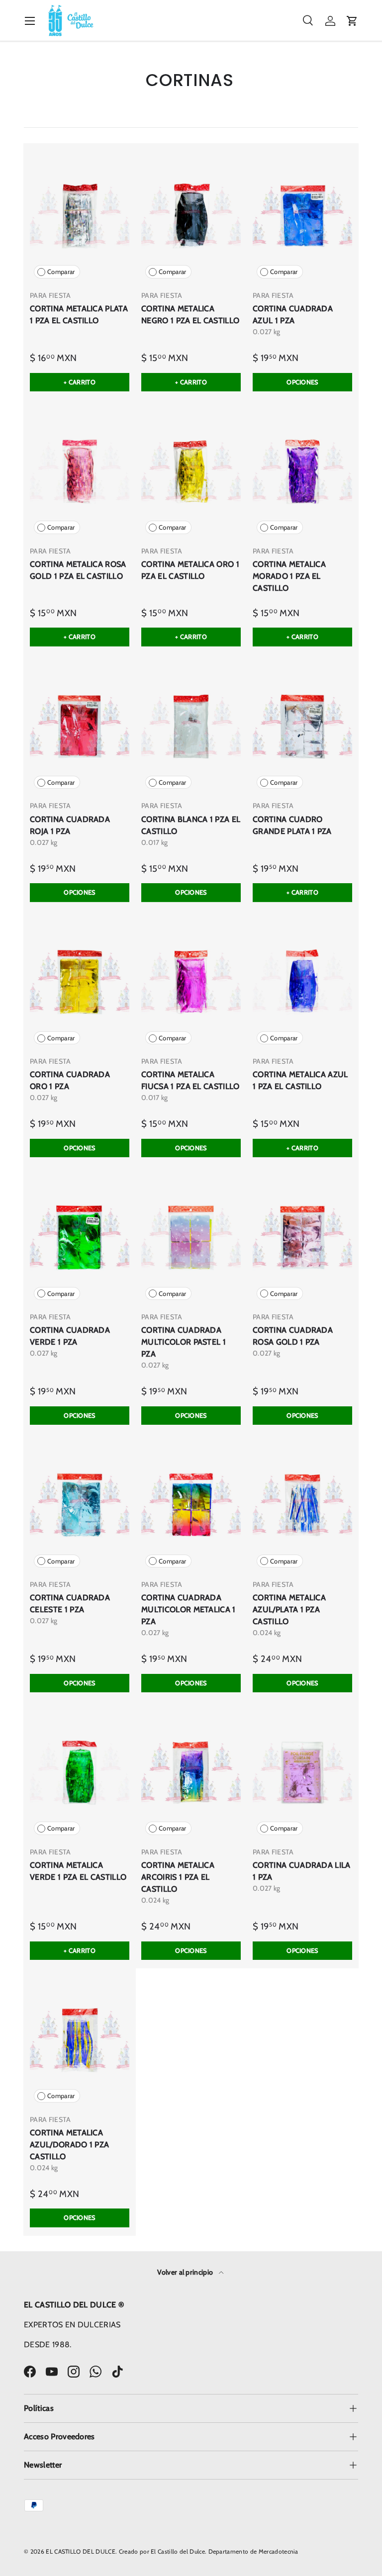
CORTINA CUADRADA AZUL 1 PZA (293, 315)
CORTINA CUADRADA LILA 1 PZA (302, 1871)
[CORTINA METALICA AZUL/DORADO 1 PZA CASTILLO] (80, 2040)
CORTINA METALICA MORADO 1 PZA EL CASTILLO (289, 576)
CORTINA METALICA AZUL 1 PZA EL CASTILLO (300, 1080)
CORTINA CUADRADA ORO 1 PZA (70, 1080)
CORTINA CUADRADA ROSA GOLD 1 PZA (293, 1336)
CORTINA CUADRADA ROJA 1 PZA (70, 825)
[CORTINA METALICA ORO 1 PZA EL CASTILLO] (191, 472)
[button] (352, 21)
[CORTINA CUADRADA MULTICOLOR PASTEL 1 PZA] (191, 1238)
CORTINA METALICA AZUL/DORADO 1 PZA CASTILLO (69, 2145)
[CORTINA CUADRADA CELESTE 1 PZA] (80, 1505)
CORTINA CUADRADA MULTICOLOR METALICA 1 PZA (189, 1610)
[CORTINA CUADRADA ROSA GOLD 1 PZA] (302, 1238)
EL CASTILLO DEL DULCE (81, 2551)
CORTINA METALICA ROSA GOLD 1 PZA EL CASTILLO (78, 570)
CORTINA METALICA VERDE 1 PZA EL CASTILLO (78, 1871)
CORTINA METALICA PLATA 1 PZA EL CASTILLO (79, 315)
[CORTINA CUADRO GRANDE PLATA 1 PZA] (302, 727)
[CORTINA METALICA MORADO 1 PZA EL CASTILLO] (302, 472)
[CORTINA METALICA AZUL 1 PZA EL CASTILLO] (302, 982)
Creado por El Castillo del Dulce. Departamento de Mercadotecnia (209, 2551)
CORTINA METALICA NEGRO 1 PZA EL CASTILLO (190, 315)
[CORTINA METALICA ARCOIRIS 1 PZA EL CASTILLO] (191, 1773)
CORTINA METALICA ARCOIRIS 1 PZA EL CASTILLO (178, 1877)
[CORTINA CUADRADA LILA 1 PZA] (302, 1773)
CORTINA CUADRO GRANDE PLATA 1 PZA (292, 825)
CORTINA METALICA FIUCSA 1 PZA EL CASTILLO (191, 1080)
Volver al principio (186, 2272)
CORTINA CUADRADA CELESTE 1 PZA (70, 1604)
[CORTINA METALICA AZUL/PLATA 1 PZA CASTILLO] (302, 1505)
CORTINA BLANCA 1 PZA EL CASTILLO (191, 825)
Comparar (61, 272)
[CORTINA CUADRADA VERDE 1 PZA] (80, 1238)
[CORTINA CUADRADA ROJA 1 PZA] (80, 727)
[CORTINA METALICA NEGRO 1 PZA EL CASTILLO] (191, 216)
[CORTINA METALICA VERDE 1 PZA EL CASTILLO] (80, 1773)
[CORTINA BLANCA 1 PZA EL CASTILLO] (191, 727)
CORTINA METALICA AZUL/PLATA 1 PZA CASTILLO (289, 1610)
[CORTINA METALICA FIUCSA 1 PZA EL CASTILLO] (191, 982)
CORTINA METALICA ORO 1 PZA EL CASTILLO (190, 570)
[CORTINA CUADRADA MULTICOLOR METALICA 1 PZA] (191, 1505)
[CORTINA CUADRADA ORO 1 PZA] (80, 982)
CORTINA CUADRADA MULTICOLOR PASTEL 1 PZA (184, 1342)
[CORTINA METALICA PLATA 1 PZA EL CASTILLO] (80, 216)
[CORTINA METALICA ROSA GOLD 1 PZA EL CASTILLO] (80, 472)
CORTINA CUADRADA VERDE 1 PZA (70, 1336)
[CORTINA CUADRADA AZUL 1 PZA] (302, 216)
